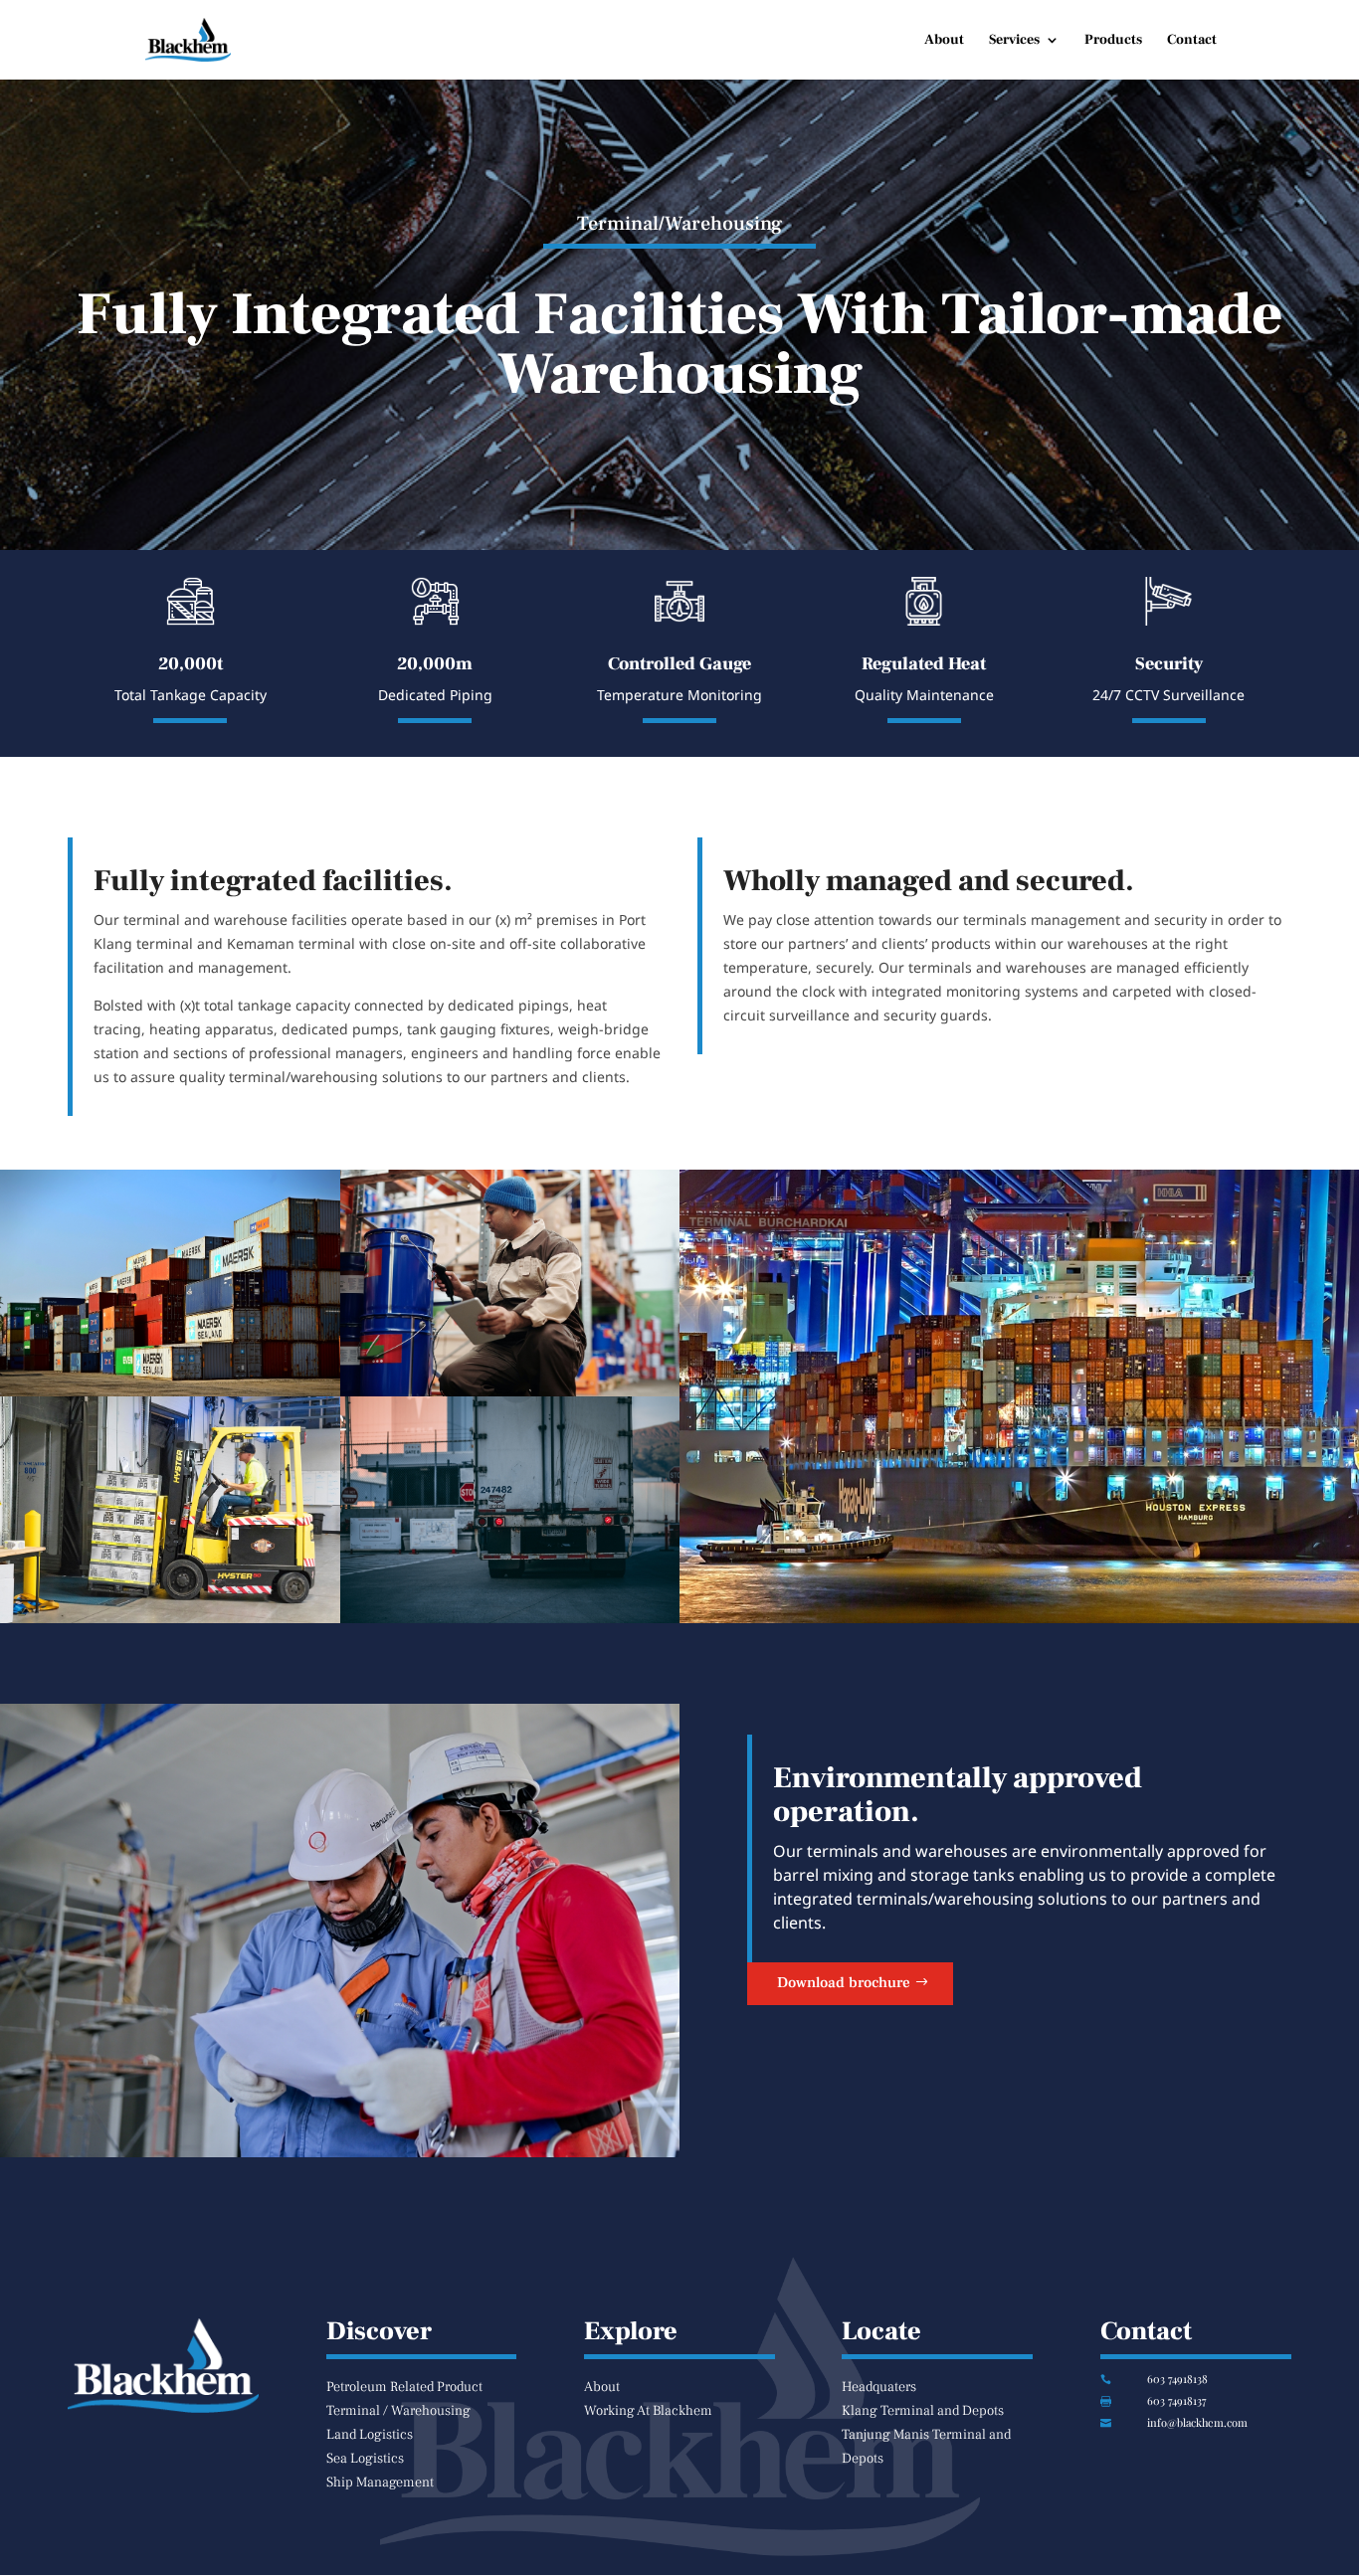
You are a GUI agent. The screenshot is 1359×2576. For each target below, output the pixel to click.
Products (1113, 41)
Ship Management (380, 2483)
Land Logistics (370, 2435)
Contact (1192, 41)
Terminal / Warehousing (398, 2411)
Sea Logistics (365, 2459)
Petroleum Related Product (404, 2387)
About (944, 41)
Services (1014, 41)
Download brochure (844, 1983)
